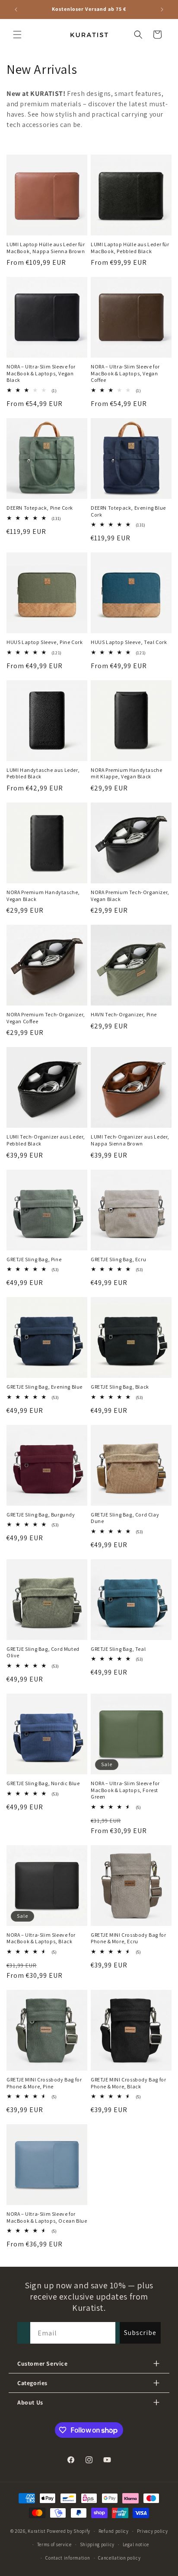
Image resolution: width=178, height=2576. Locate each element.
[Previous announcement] (16, 10)
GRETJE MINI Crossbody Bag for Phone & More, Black (128, 2083)
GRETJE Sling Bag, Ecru (118, 1259)
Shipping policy (97, 2544)
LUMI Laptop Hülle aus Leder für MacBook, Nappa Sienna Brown (46, 248)
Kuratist (37, 2531)
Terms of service (54, 2544)
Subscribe (140, 2333)
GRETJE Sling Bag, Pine (34, 1259)
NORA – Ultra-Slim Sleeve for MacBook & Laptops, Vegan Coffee (125, 373)
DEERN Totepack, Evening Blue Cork (128, 511)
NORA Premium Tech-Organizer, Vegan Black (130, 896)
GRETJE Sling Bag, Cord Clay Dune (125, 1518)
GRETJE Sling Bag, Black (120, 1387)
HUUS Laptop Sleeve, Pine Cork (44, 642)
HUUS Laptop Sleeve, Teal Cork (129, 642)
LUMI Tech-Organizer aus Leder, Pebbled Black (46, 1140)
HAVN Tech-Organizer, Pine (124, 1014)
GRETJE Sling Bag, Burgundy (41, 1515)
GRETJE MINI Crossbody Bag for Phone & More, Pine (44, 2083)
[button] (17, 35)
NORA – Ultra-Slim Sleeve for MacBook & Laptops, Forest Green (125, 1790)
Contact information (68, 2558)
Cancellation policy (119, 2558)
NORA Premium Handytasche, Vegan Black (43, 896)
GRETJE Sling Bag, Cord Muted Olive (43, 1652)
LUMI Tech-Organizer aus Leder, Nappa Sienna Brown (130, 1140)
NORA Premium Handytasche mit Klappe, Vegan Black (126, 773)
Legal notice (136, 2544)
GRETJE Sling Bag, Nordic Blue (43, 1783)
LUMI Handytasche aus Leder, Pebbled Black (43, 773)
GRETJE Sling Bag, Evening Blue (44, 1387)
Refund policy (114, 2531)
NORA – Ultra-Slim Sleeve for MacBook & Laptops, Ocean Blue (47, 2217)
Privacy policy (153, 2531)
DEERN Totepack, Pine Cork (40, 508)
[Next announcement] (162, 10)
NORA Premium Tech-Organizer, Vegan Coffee (46, 1018)
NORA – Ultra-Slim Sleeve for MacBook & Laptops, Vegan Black (41, 373)
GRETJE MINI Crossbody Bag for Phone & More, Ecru (128, 1938)
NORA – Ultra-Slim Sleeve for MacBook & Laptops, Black (41, 1938)
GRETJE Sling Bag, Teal (118, 1649)
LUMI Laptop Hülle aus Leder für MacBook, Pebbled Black (130, 248)
